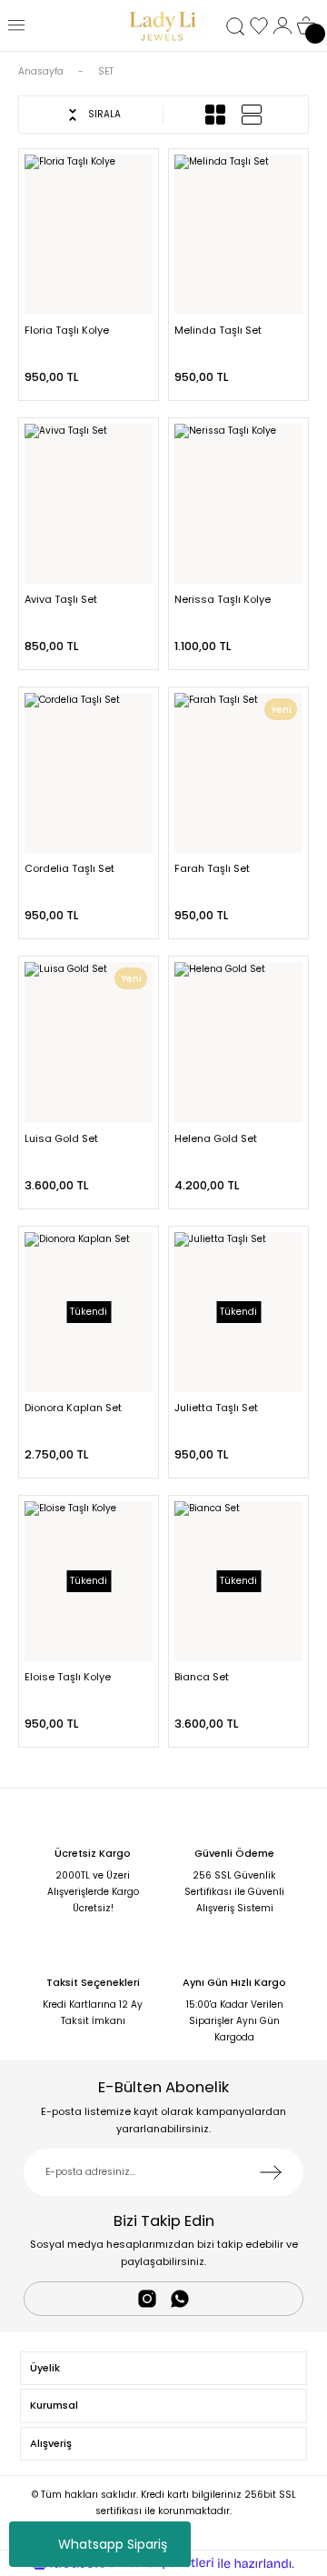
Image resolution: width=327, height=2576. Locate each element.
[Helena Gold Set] (238, 1042)
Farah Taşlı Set (212, 868)
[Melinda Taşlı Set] (238, 235)
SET (106, 71)
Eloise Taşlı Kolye (68, 1677)
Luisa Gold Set (61, 1138)
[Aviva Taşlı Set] (89, 504)
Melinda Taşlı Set (218, 330)
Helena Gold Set (216, 1138)
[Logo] (163, 25)
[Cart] (306, 25)
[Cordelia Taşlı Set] (89, 773)
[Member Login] (282, 25)
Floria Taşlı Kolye (67, 330)
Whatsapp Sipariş (113, 2544)
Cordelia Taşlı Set (69, 868)
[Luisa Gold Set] (89, 1042)
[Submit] (271, 2172)
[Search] (235, 26)
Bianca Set (202, 1677)
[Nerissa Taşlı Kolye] (238, 504)
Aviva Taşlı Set (61, 599)
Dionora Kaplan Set (73, 1408)
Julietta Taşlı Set (216, 1408)
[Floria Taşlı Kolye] (89, 235)
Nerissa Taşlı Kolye (223, 599)
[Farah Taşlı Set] (238, 773)
